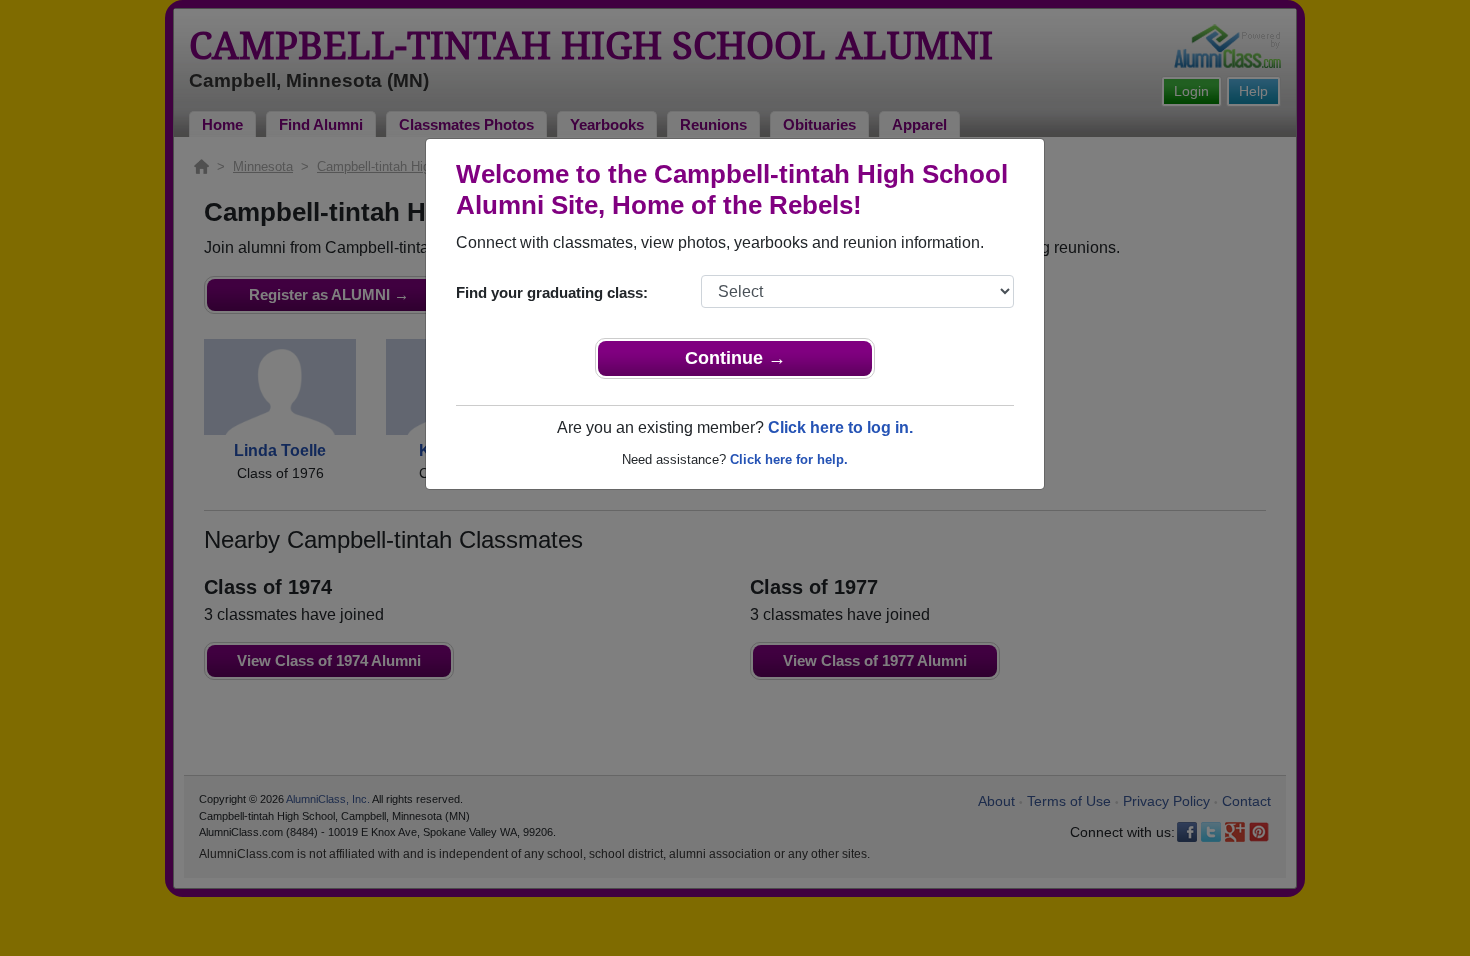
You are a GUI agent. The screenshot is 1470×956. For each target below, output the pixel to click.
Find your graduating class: (552, 292)
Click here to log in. (840, 427)
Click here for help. (789, 459)
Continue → (735, 358)
